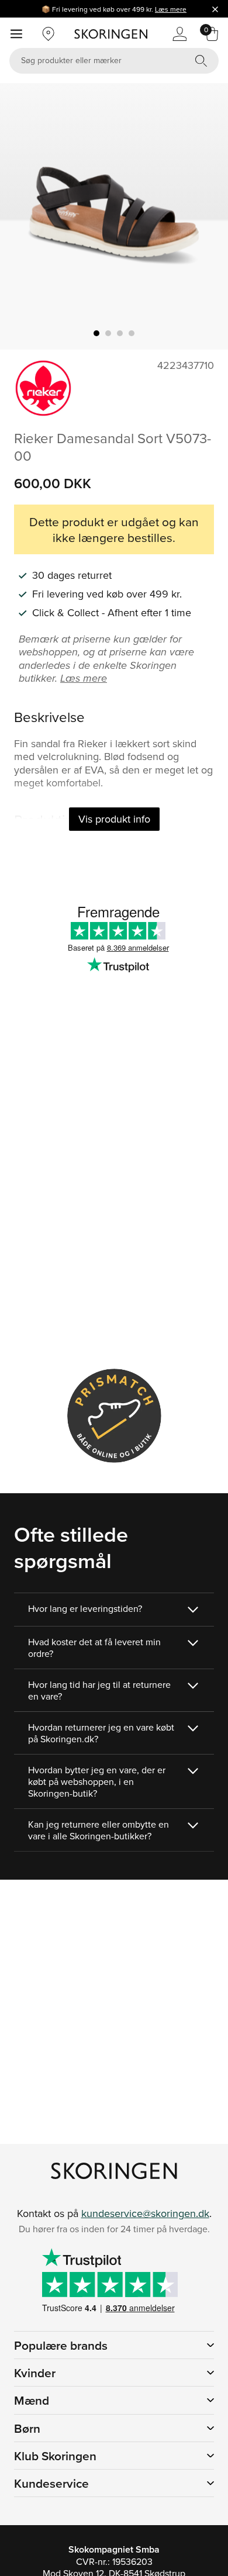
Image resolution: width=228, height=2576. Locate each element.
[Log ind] (179, 34)
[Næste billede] (205, 216)
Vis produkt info (114, 819)
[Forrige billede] (23, 216)
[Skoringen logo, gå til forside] (111, 34)
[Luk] (215, 9)
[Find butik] (49, 34)
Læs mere (171, 9)
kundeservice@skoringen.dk (145, 2213)
